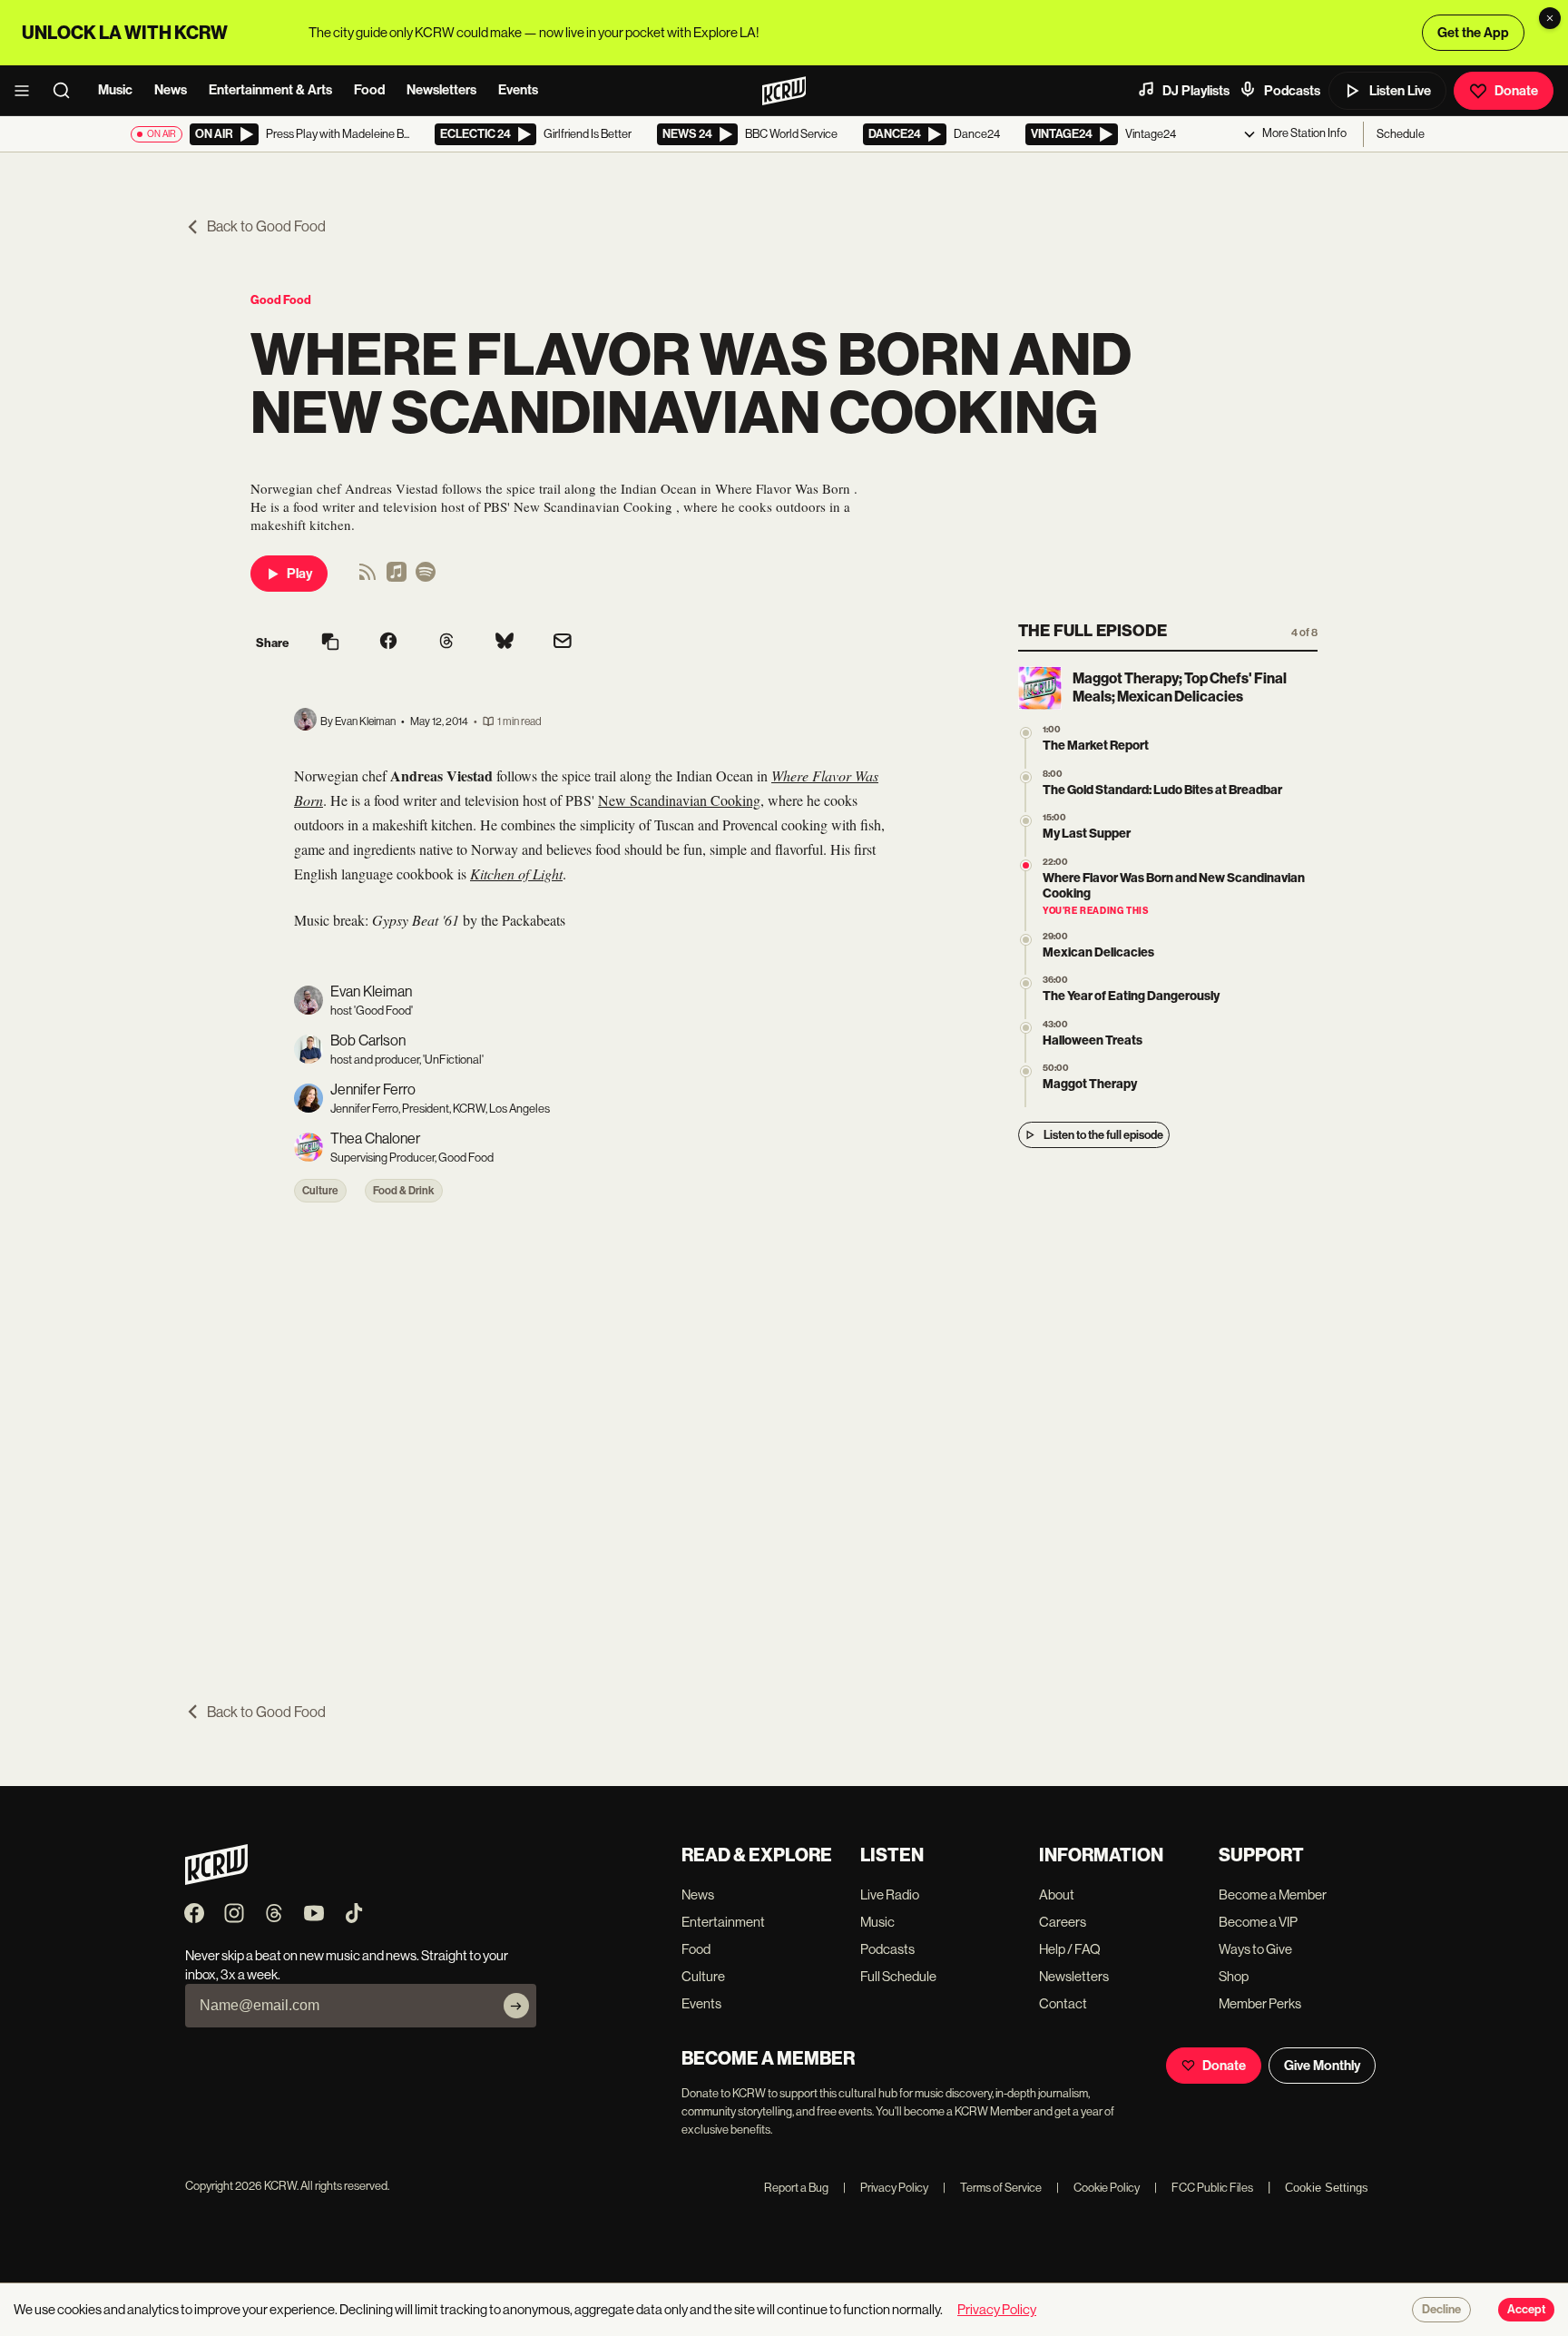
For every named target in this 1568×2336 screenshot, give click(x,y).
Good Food (281, 300)
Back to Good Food (266, 226)
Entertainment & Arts (270, 90)
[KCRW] (216, 1880)
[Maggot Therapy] (1026, 1071)
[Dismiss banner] (1550, 18)
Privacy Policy (886, 2188)
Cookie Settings (1327, 2188)
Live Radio (890, 1894)
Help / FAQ (1070, 1949)
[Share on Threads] (446, 643)
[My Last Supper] (1026, 821)
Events (518, 90)
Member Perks (1260, 2003)
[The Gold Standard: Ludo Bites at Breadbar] (1026, 777)
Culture (320, 1191)
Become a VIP (1258, 1922)
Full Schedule (898, 1976)
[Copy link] (330, 643)
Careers (1063, 1922)
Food (369, 90)
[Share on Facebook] (388, 643)
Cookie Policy (1098, 2188)
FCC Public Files (1204, 2188)
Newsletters (441, 90)
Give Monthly (1322, 2066)
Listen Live (1400, 91)
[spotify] (426, 578)
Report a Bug (796, 2188)
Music (115, 90)
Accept (1526, 2310)
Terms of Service (992, 2188)
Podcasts (1292, 91)
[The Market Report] (1026, 733)
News (171, 90)
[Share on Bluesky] (505, 643)
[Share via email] (563, 643)
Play (299, 574)
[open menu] (27, 91)
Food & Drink (404, 1191)
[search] (67, 91)
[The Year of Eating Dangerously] (1026, 983)
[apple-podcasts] (397, 578)
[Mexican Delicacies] (1026, 940)
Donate (1516, 91)
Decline (1441, 2310)
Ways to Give (1255, 1949)
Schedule (1401, 134)
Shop (1234, 1976)
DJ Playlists (1196, 91)
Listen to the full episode (1103, 1135)
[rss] (367, 578)
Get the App (1473, 33)
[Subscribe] (516, 2006)
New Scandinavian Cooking (679, 800)
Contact (1063, 2003)
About (1057, 1894)
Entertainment (723, 1922)
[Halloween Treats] (1026, 1028)
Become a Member (1273, 1894)
